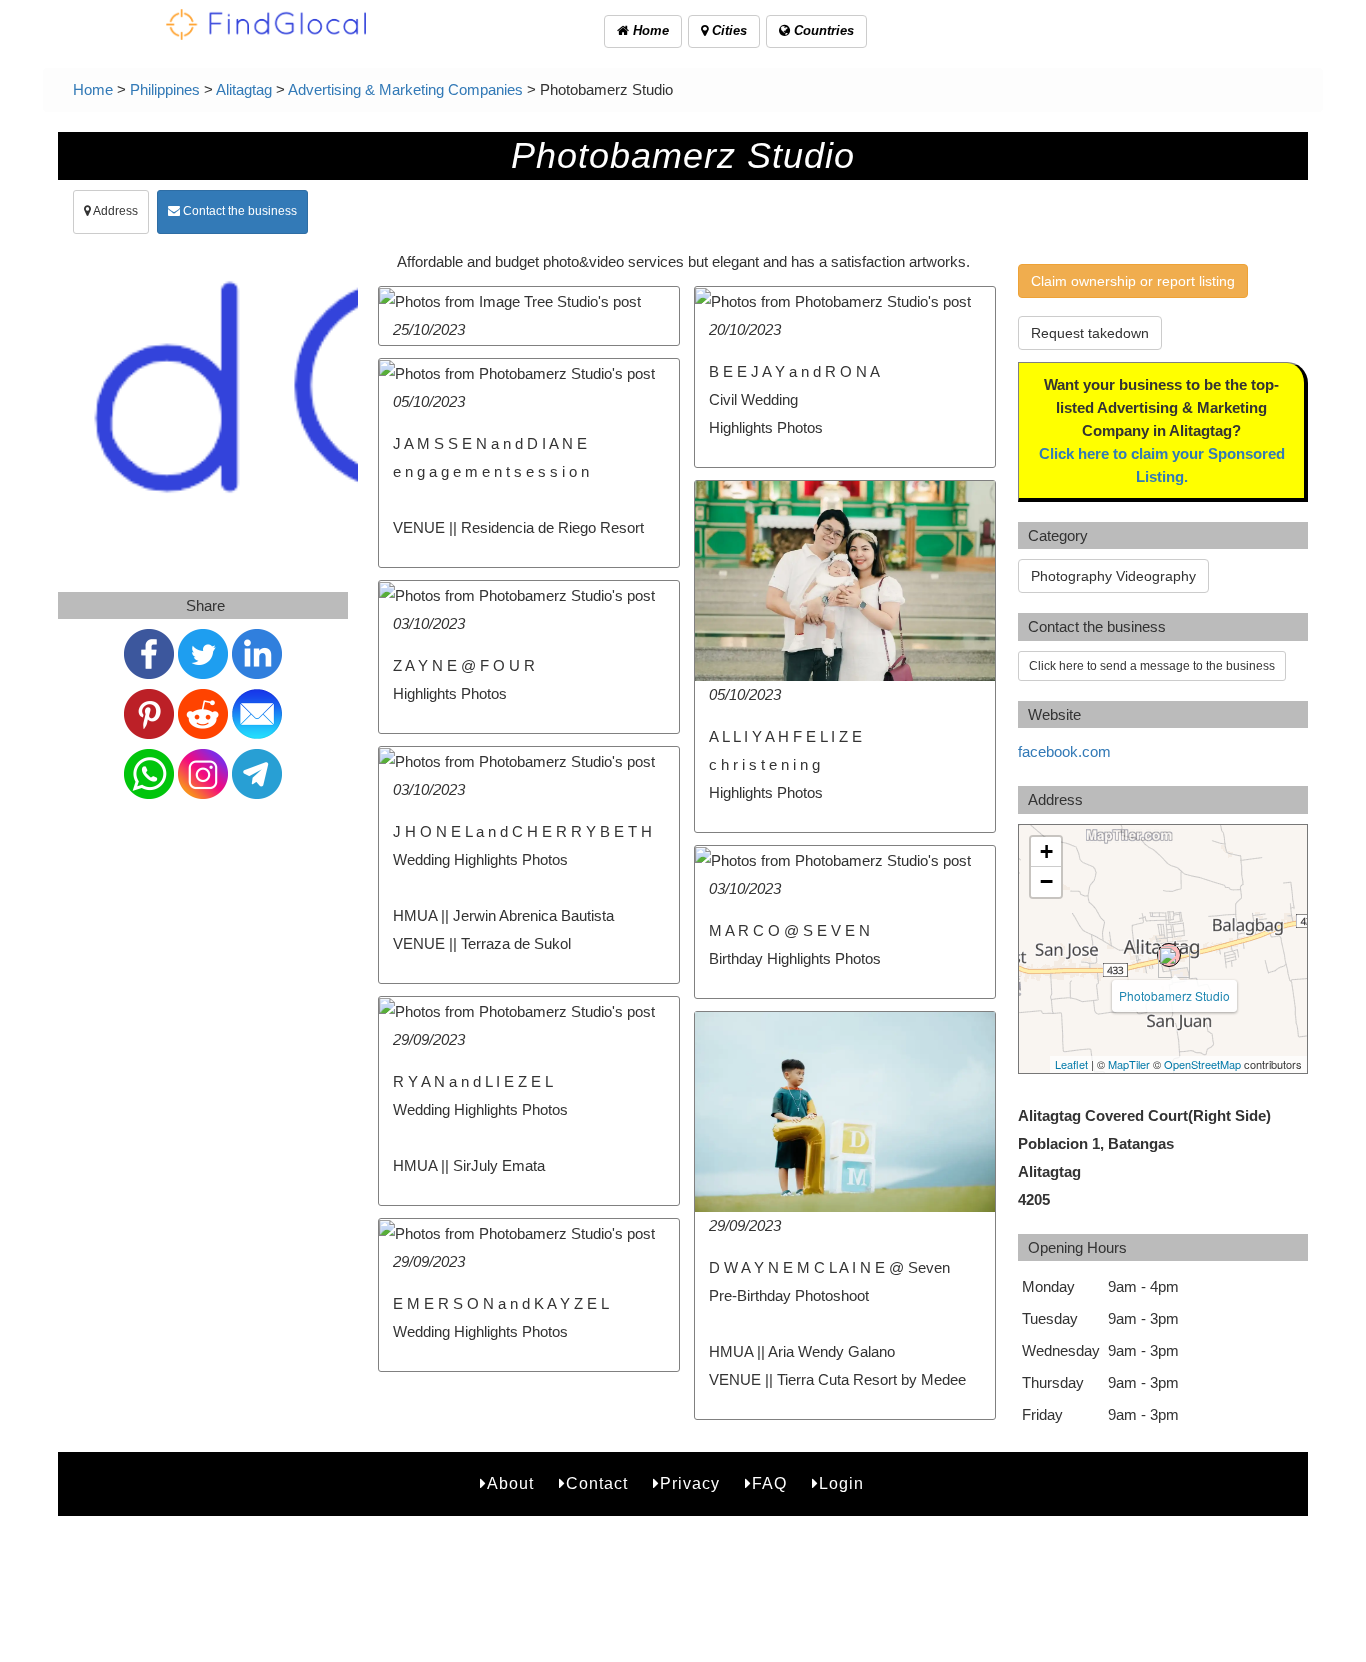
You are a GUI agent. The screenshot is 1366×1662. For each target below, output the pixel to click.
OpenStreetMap (1202, 1064)
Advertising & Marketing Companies (405, 89)
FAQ (769, 1483)
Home (649, 30)
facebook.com (1064, 751)
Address (114, 211)
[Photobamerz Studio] (1169, 955)
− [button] (1046, 881)
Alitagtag (244, 89)
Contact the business (238, 211)
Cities (727, 30)
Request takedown (1090, 333)
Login (841, 1483)
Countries (822, 30)
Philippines (165, 89)
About (510, 1483)
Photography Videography (1113, 576)
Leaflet (1071, 1064)
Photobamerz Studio (1174, 995)
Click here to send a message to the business (1152, 666)
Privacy (690, 1483)
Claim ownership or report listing (1133, 281)
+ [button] (1046, 851)
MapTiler (1129, 1064)
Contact (597, 1483)
